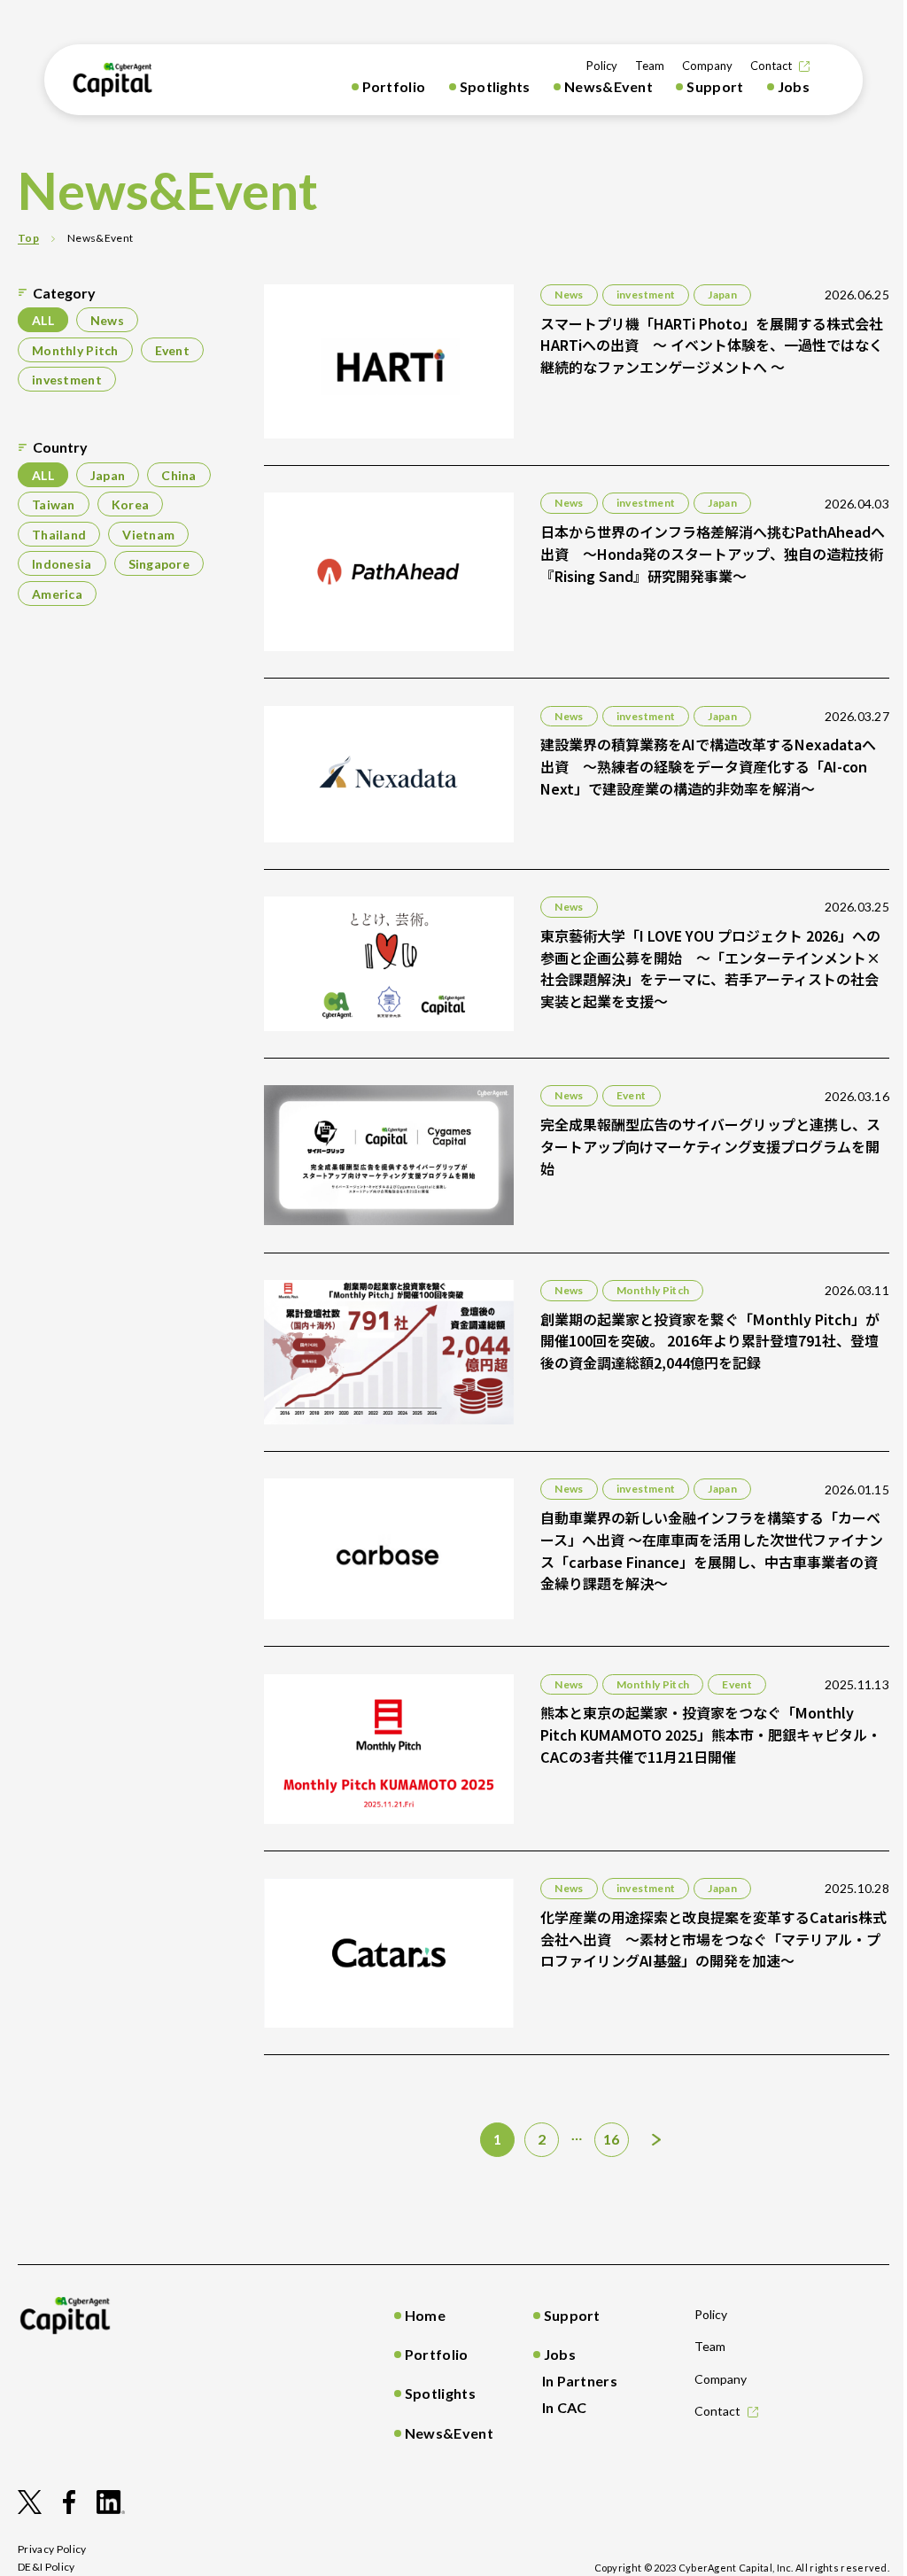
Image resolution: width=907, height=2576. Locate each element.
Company (707, 66)
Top (28, 238)
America (57, 593)
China (178, 474)
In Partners (580, 2381)
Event (172, 349)
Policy (602, 66)
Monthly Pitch (75, 349)
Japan (108, 474)
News (107, 320)
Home (425, 2315)
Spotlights (495, 86)
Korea (130, 504)
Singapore (159, 564)
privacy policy (52, 2549)
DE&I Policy (47, 2567)
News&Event (609, 86)
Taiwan (54, 504)
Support (715, 86)
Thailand (59, 534)
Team (650, 66)
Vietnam (148, 534)
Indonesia (62, 564)
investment (67, 380)
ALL (43, 320)
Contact (771, 66)
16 (612, 2139)
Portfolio (394, 86)
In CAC (565, 2407)
